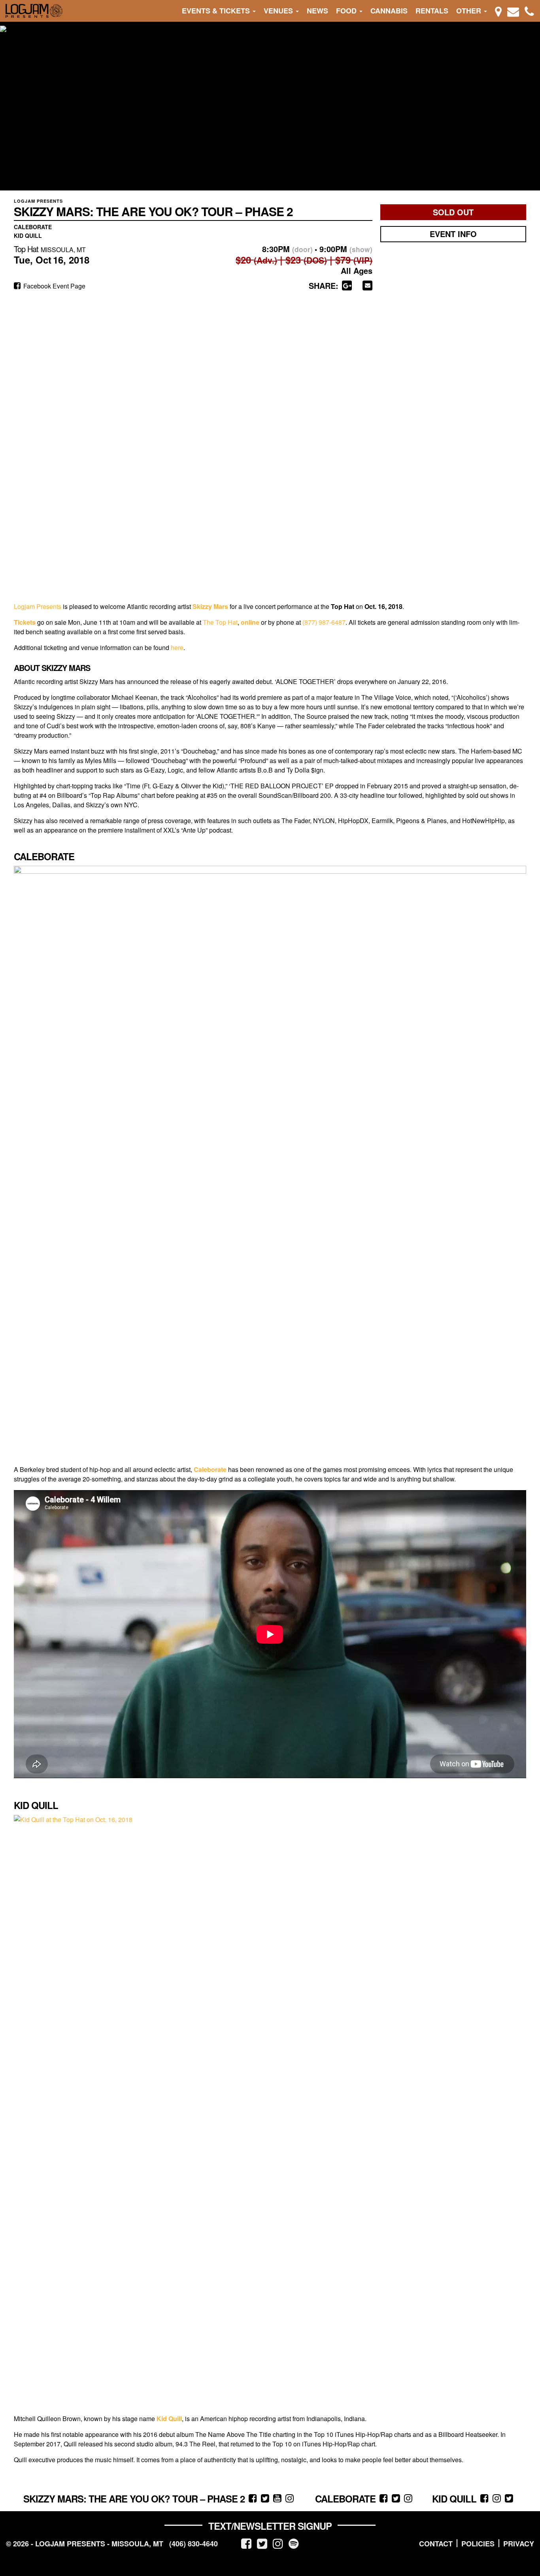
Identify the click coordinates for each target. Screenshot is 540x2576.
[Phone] (529, 11)
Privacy (519, 2544)
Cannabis (389, 11)
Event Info (453, 234)
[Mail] (513, 11)
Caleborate (210, 1469)
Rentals (432, 11)
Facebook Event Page (54, 286)
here (177, 647)
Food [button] (347, 11)
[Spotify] (294, 2543)
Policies (478, 2544)
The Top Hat (220, 622)
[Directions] (498, 11)
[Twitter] (262, 2543)
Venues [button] (279, 11)
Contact (436, 2544)
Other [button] (470, 11)
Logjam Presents (38, 606)
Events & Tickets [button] (217, 11)
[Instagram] (278, 2543)
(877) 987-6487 (324, 622)
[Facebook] (246, 2543)
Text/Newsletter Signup (270, 2526)
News (317, 11)
